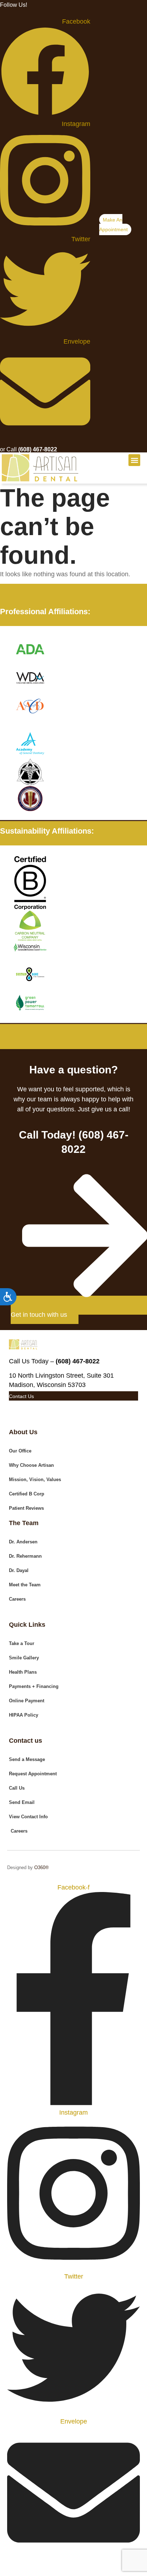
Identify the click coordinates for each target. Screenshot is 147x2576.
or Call (29, 449)
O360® (42, 1867)
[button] (134, 460)
